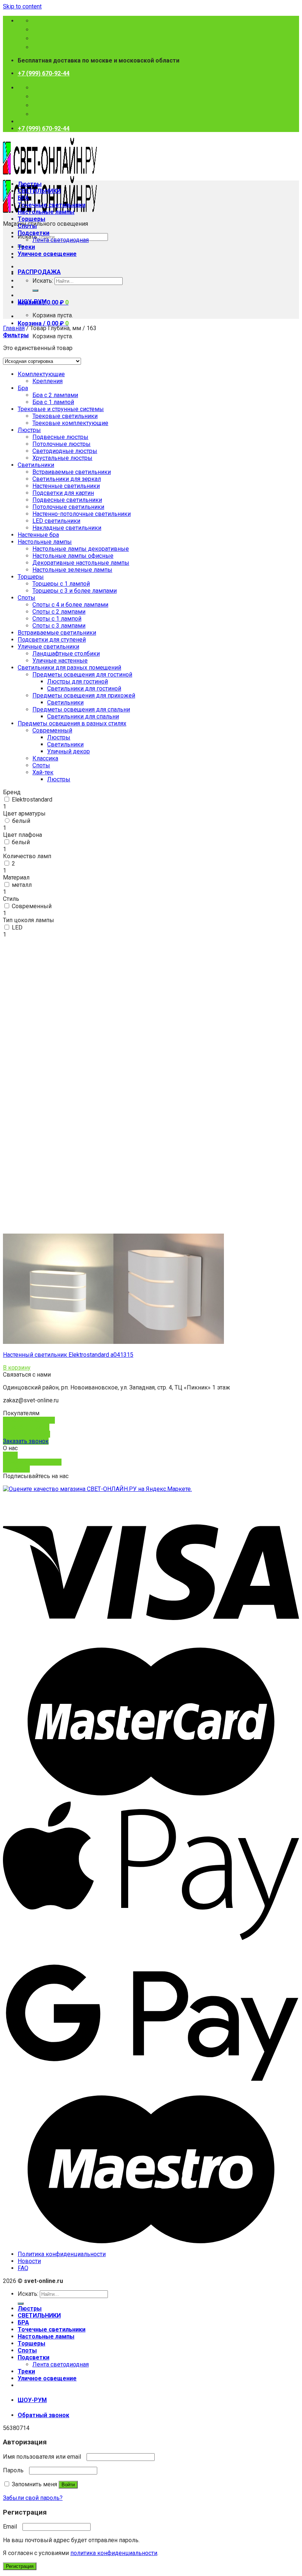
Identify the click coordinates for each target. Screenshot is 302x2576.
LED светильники (56, 521)
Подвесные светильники (67, 500)
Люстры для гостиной (78, 682)
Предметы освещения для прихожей (84, 695)
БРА (23, 198)
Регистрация (20, 2566)
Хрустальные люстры (62, 458)
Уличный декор (69, 751)
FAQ (23, 2268)
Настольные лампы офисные (73, 556)
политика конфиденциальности (114, 2553)
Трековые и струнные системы (61, 409)
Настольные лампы (46, 212)
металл (22, 885)
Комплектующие (41, 374)
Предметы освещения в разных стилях (72, 723)
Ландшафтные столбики (66, 654)
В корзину (17, 1368)
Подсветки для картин (63, 493)
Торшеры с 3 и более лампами (75, 591)
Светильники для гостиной (84, 688)
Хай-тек (43, 772)
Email (12, 2527)
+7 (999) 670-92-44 (44, 73)
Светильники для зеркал (67, 479)
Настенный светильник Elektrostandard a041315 (68, 1355)
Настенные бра (38, 535)
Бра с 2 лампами (55, 395)
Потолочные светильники (68, 507)
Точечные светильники (52, 205)
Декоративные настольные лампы (81, 563)
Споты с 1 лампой (57, 619)
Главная (14, 328)
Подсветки (34, 233)
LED (17, 927)
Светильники (36, 465)
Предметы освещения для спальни (81, 709)
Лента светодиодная (61, 240)
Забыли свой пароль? (33, 2498)
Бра (23, 388)
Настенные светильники (66, 486)
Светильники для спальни (83, 716)
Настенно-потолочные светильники (82, 514)
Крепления (48, 381)
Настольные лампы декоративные (81, 549)
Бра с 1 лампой (53, 402)
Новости (29, 2261)
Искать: (43, 281)
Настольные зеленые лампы (72, 570)
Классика (45, 758)
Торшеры (31, 219)
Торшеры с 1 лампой (61, 584)
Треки (26, 247)
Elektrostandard (32, 800)
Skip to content (22, 6)
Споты (27, 226)
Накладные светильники (67, 528)
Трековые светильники (65, 416)
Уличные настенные (60, 661)
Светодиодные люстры (65, 451)
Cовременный (52, 730)
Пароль (15, 2470)
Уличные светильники (48, 647)
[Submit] (35, 290)
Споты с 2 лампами (59, 612)
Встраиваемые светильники (72, 472)
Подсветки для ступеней (52, 640)
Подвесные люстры (60, 437)
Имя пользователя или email (44, 2457)
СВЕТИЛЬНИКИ (39, 191)
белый (21, 821)
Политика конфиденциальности (62, 2254)
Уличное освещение (47, 254)
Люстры (30, 184)
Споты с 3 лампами (59, 626)
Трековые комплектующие (70, 423)
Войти (68, 2485)
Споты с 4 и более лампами (70, 605)
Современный (32, 906)
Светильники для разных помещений (69, 668)
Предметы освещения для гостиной (82, 675)
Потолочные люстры (62, 444)
